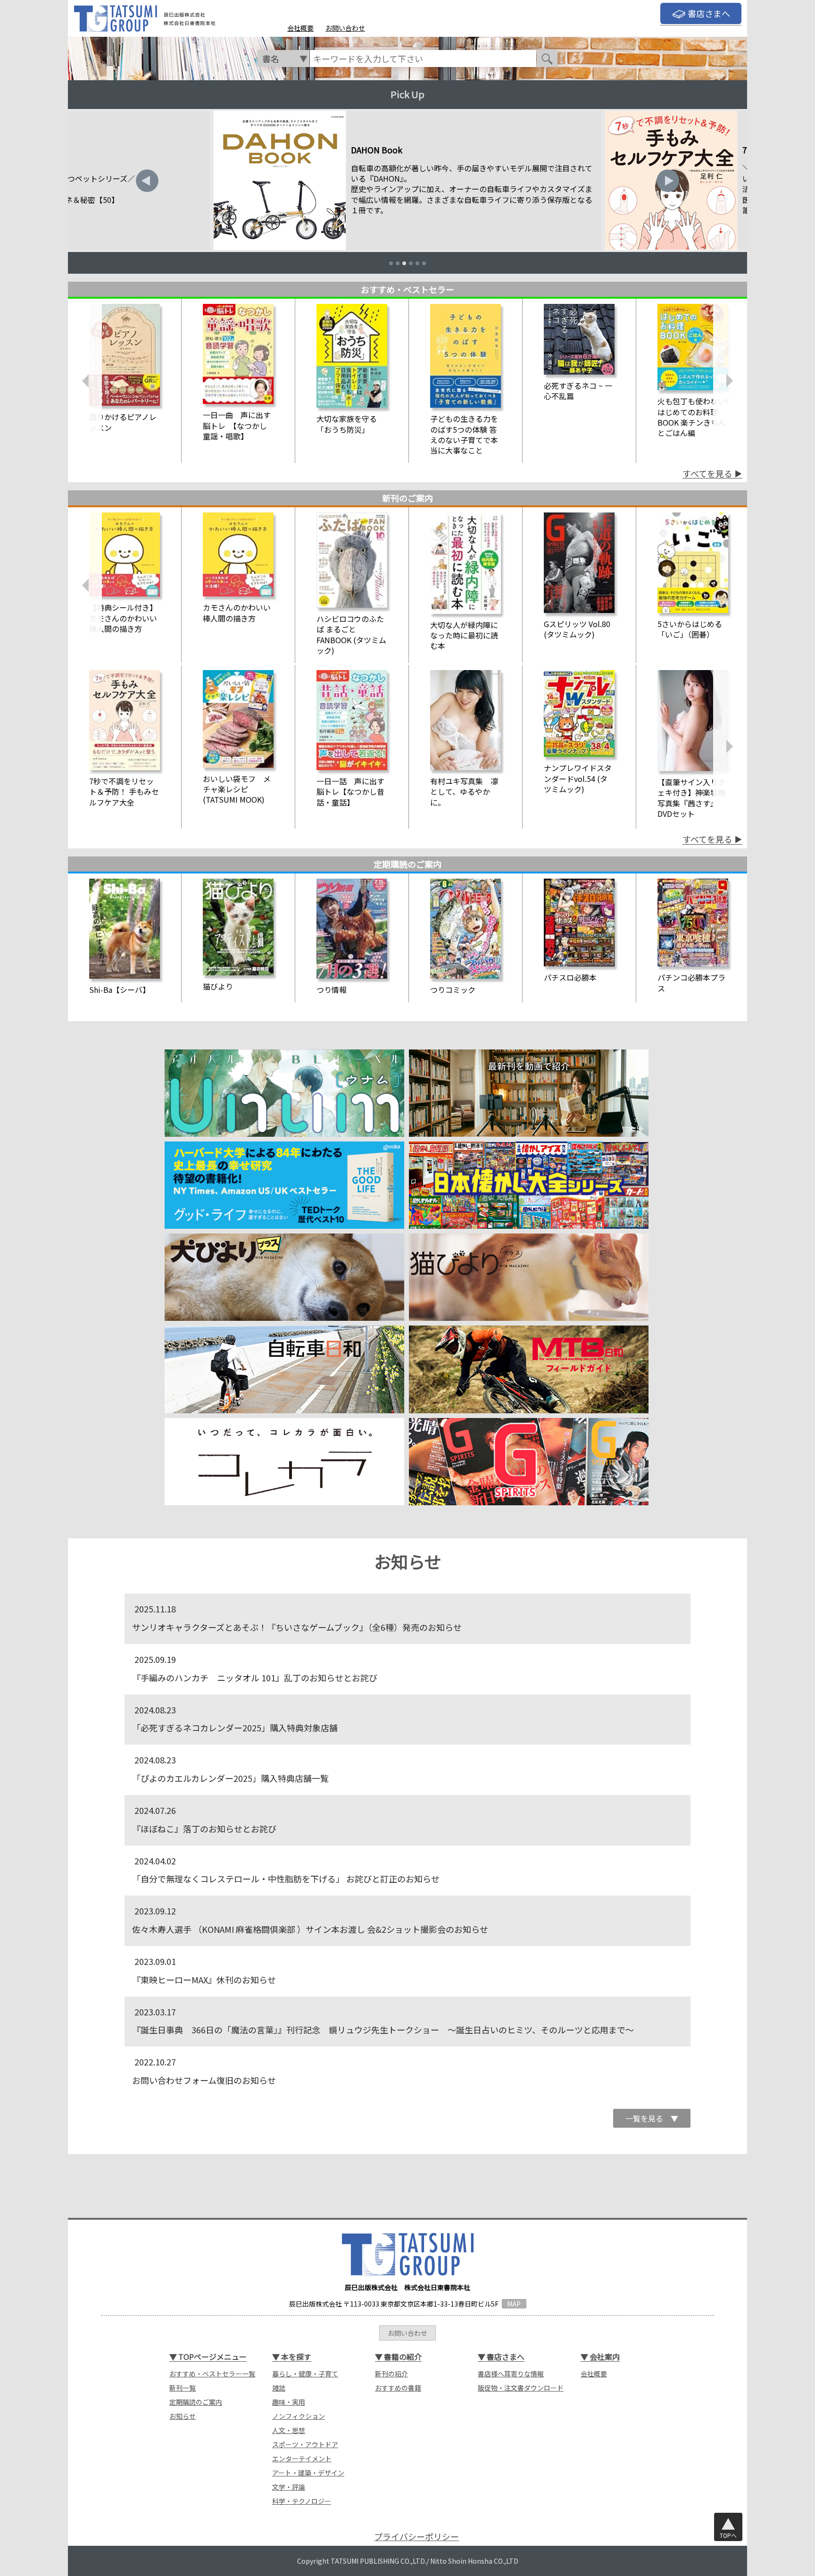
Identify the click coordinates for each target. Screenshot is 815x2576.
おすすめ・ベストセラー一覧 (212, 2374)
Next (668, 181)
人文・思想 (289, 2430)
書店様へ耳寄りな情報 (511, 2374)
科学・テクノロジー (302, 2501)
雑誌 (279, 2388)
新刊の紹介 (391, 2374)
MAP (514, 2304)
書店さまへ (709, 13)
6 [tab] (424, 263)
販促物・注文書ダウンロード (521, 2388)
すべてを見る (707, 474)
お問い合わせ (345, 28)
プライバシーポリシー (416, 2537)
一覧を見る (652, 2118)
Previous (147, 181)
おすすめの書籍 (398, 2388)
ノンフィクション (299, 2416)
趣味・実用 (289, 2402)
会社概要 (300, 28)
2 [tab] (398, 263)
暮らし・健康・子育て (305, 2374)
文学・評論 (289, 2487)
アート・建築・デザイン (308, 2473)
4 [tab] (411, 263)
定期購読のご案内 (196, 2402)
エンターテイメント (302, 2459)
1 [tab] (391, 263)
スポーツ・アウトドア (305, 2444)
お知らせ (183, 2416)
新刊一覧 (183, 2388)
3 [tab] (404, 263)
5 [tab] (417, 263)
